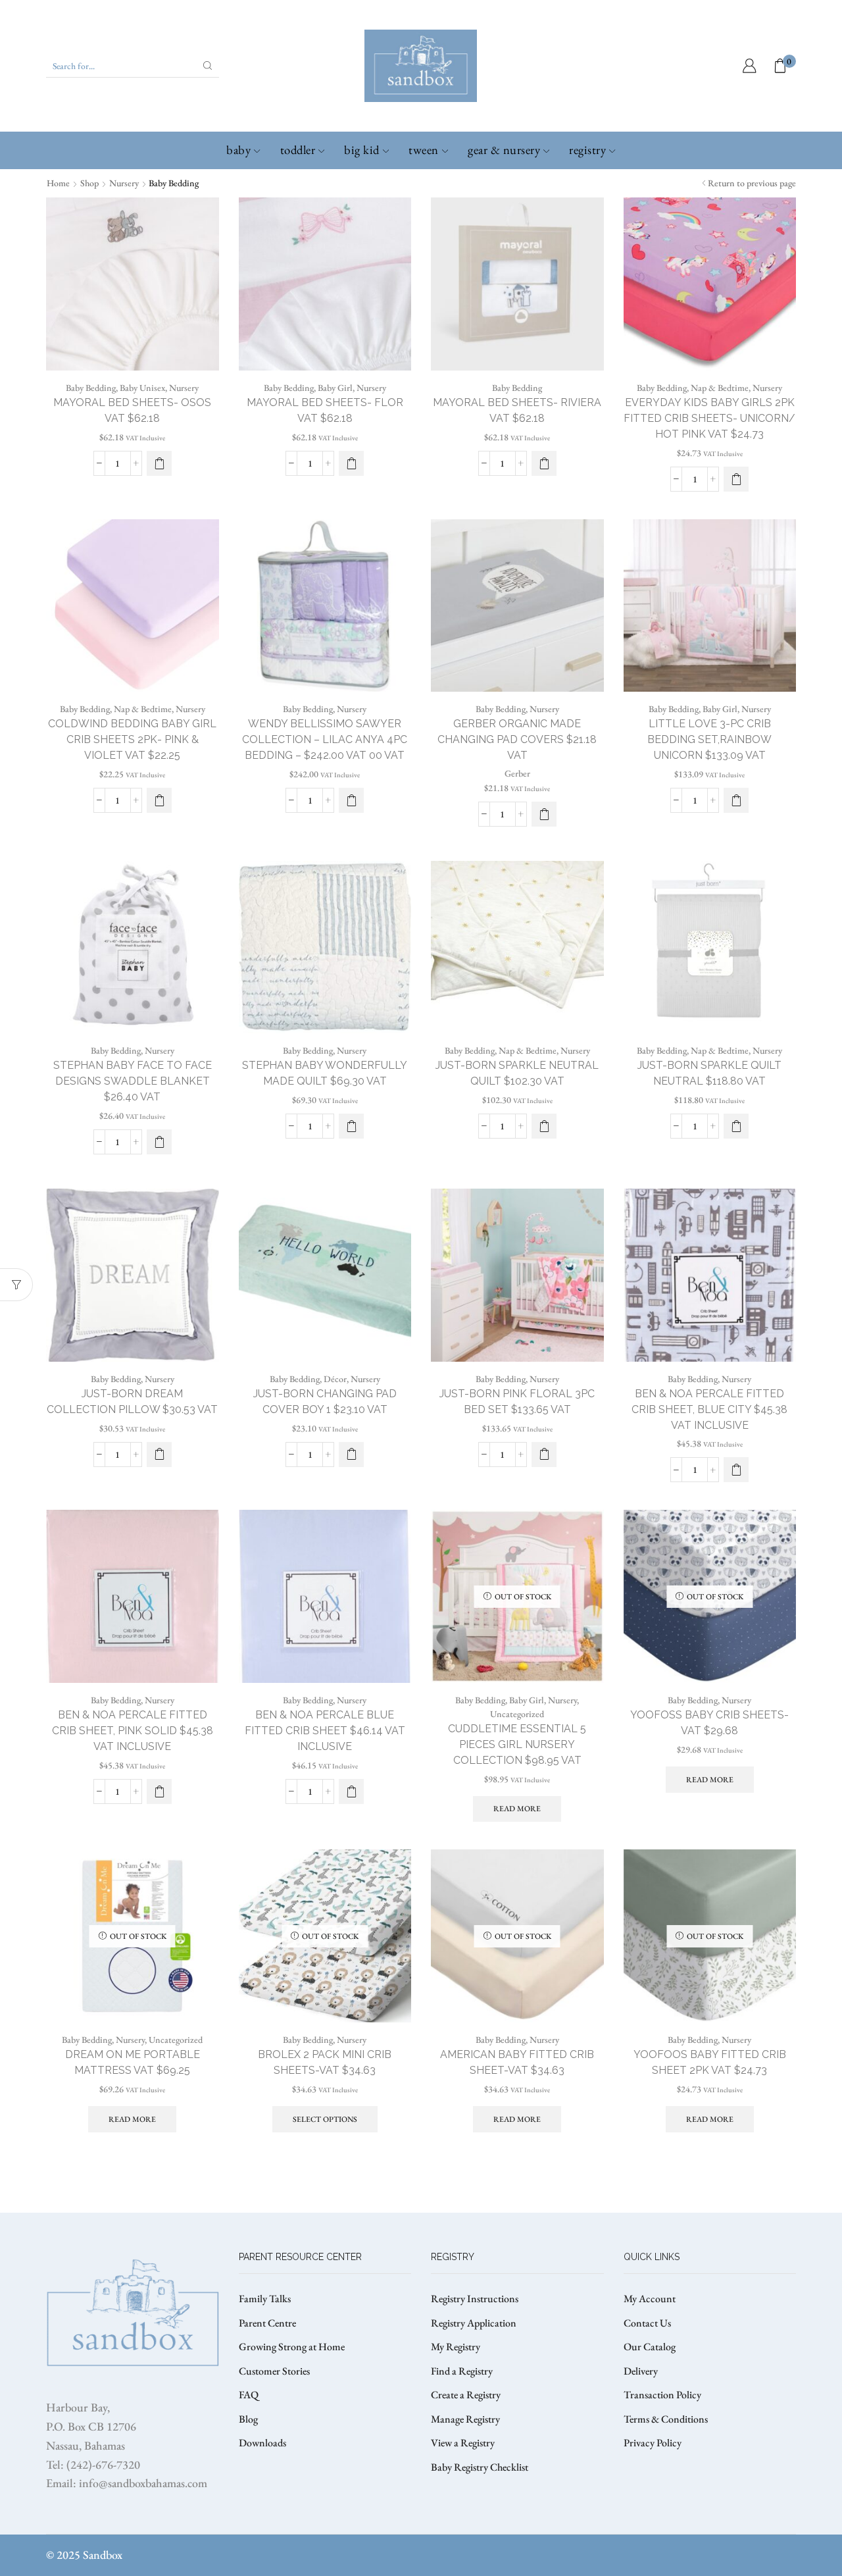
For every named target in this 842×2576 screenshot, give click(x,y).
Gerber (517, 773)
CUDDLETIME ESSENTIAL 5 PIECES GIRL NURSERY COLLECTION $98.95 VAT (517, 1744)
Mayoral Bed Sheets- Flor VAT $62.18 (325, 410)
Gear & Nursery (504, 150)
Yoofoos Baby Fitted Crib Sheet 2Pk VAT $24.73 (710, 2062)
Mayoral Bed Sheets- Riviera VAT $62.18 (517, 410)
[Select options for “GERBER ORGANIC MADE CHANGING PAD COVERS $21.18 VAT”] (544, 814)
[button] (736, 479)
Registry (587, 150)
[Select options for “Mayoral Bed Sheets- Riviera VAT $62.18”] (544, 463)
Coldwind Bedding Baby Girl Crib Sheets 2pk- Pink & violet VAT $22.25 (132, 739)
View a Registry (463, 2443)
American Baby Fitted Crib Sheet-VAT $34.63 (517, 2062)
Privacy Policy (653, 2443)
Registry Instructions (475, 2299)
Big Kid (362, 150)
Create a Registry (466, 2395)
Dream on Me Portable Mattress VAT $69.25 (133, 2062)
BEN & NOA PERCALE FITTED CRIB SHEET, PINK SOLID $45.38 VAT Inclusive (133, 1731)
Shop (89, 183)
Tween (424, 150)
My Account (650, 2299)
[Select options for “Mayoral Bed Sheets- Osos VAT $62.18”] (159, 463)
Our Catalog (650, 2347)
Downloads (262, 2443)
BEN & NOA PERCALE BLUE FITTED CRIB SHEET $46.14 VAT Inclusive (325, 1731)
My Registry (456, 2347)
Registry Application (474, 2323)
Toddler (298, 150)
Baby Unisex (142, 388)
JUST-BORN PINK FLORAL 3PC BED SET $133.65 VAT (517, 1402)
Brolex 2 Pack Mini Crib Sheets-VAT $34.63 (325, 2062)
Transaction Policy (662, 2395)
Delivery (641, 2371)
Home (58, 183)
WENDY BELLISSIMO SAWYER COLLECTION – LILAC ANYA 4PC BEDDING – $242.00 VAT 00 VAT (325, 739)
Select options (325, 2119)
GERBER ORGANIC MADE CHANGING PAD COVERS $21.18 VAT (517, 739)
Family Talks (265, 2299)
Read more (517, 1809)
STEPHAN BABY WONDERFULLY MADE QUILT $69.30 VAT (325, 1073)
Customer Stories (274, 2371)
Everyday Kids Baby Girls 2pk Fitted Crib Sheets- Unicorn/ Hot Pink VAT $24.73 (709, 418)
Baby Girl (335, 388)
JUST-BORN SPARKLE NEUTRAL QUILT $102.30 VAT (517, 1073)
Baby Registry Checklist (480, 2467)
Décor (335, 1379)
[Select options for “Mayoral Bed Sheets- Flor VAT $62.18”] (351, 463)
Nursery (124, 183)
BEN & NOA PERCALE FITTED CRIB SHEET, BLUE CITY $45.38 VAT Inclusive (709, 1409)
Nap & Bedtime (720, 388)
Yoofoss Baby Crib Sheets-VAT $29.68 (709, 1723)
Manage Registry (465, 2419)
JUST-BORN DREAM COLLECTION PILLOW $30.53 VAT (132, 1402)
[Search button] (208, 66)
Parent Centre (267, 2323)
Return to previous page (752, 183)
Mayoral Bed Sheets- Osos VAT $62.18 (132, 410)
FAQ (249, 2395)
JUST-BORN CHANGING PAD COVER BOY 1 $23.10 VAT (325, 1402)
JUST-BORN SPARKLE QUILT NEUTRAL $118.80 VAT (709, 1073)
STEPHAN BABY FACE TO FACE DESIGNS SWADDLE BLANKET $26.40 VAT (133, 1081)
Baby (238, 150)
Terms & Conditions (666, 2419)
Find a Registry (462, 2371)
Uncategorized (517, 1714)
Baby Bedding (91, 388)
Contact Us (647, 2323)
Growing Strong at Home (292, 2347)
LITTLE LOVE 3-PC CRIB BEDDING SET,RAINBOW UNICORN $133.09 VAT (709, 739)
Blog (248, 2419)
